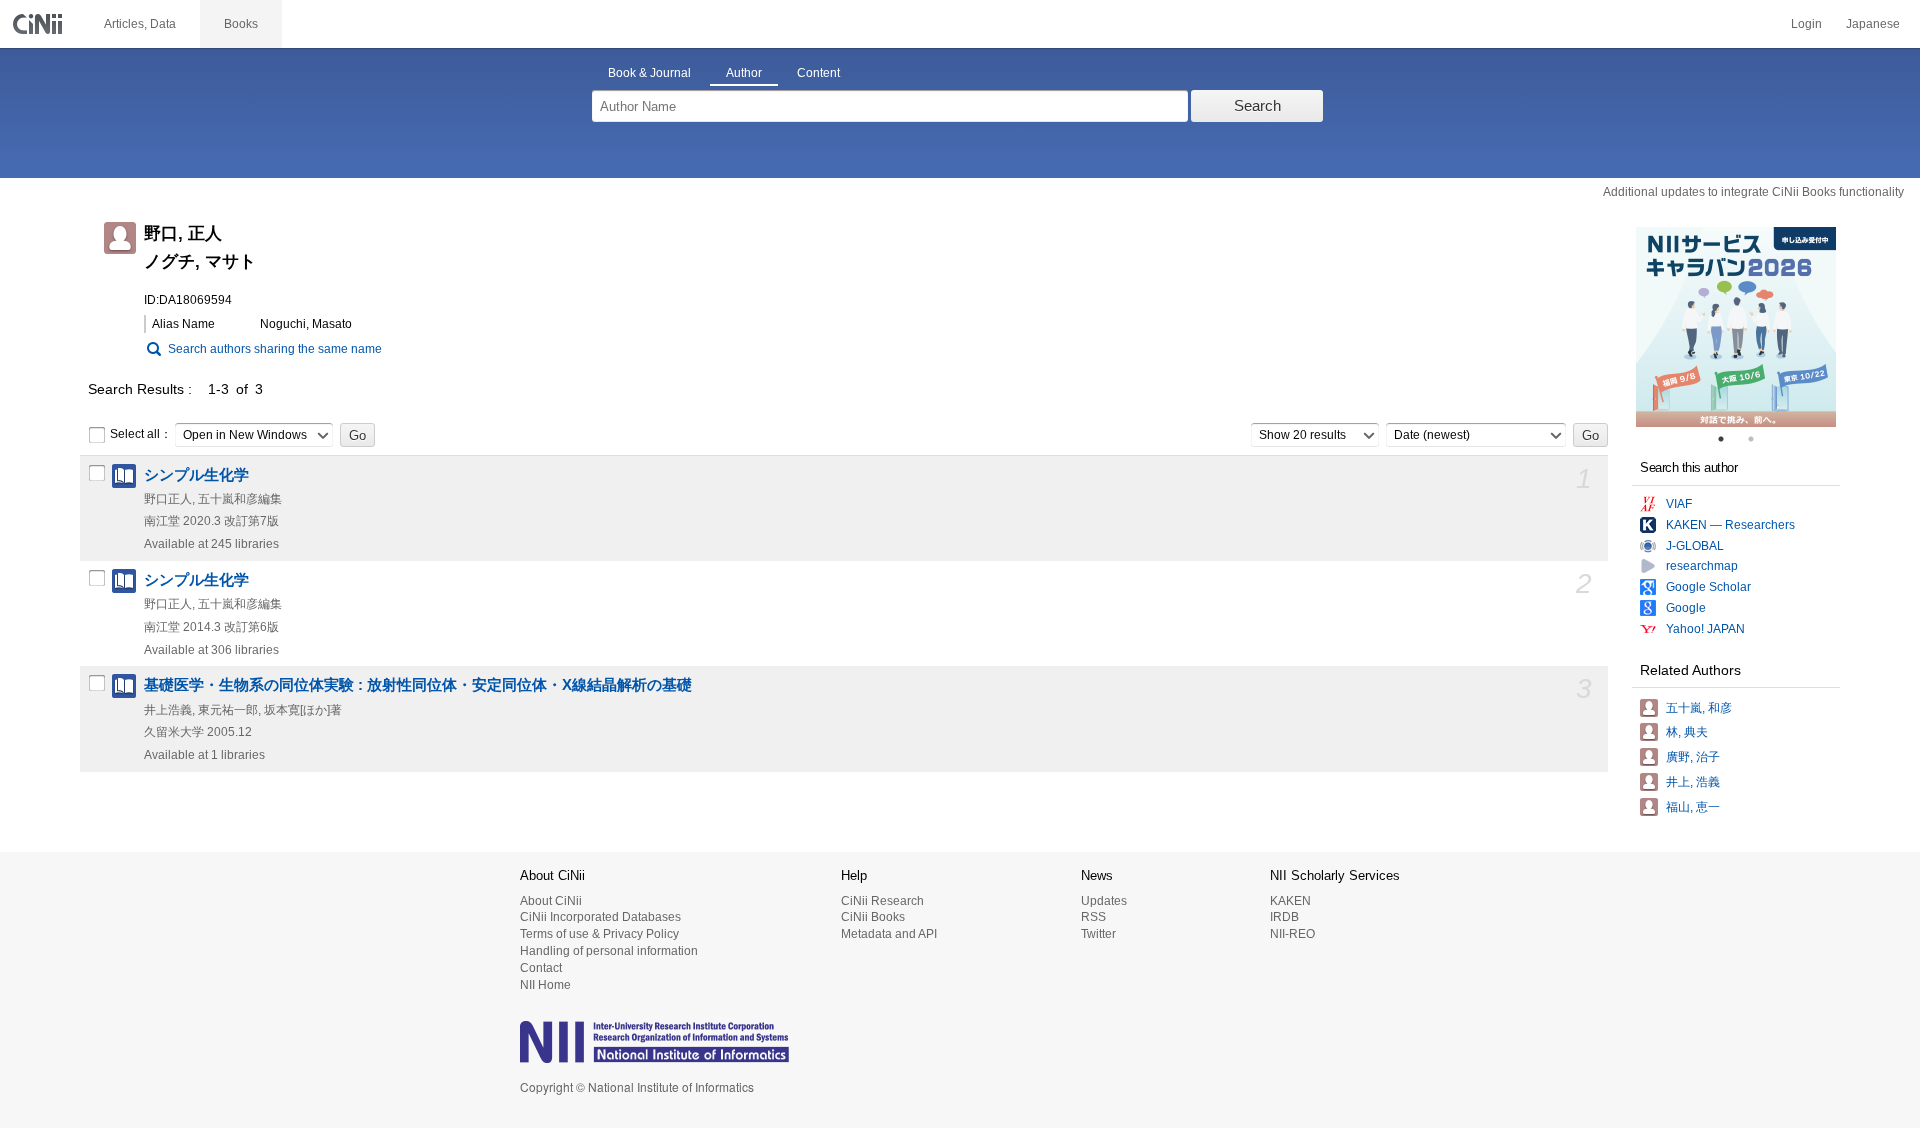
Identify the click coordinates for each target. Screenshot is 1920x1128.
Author (744, 73)
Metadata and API (889, 934)
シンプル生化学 (196, 475)
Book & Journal (649, 73)
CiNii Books (873, 917)
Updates (1104, 901)
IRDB (1284, 917)
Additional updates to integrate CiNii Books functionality (1753, 192)
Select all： (141, 434)
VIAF (1679, 504)
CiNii (40, 24)
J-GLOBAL (1695, 546)
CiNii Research (882, 901)
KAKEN (1290, 901)
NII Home (545, 985)
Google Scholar (1708, 587)
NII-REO (1292, 934)
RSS (1093, 917)
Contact (541, 968)
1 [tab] (1729, 439)
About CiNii (551, 901)
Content (818, 73)
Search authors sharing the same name (275, 349)
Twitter (1098, 934)
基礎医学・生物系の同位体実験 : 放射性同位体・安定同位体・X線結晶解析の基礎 (418, 685)
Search (1257, 105)
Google (1686, 608)
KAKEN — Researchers (1730, 525)
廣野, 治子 (1693, 757)
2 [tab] (1759, 439)
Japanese (1873, 24)
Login (1806, 24)
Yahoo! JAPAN (1705, 629)
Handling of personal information (609, 951)
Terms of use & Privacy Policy (599, 934)
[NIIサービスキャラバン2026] (1736, 327)
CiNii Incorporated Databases (600, 917)
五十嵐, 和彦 (1699, 708)
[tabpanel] (1736, 327)
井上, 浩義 (1693, 782)
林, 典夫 (1687, 732)
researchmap (1702, 566)
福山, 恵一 (1693, 807)
